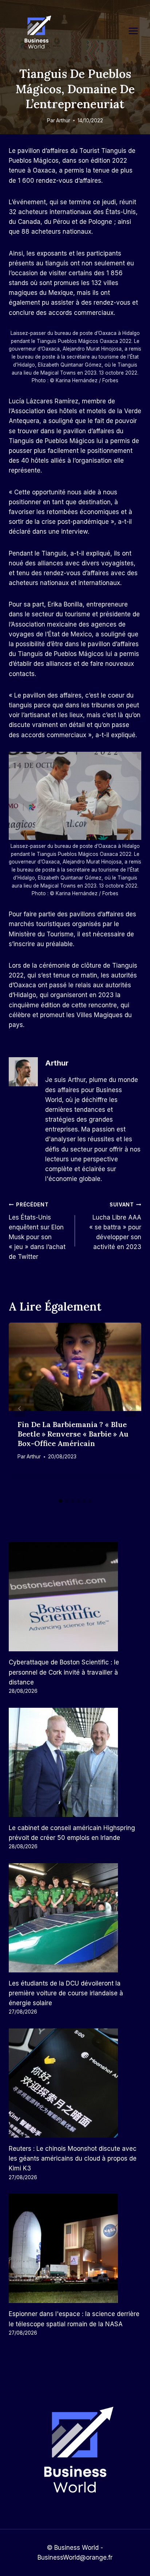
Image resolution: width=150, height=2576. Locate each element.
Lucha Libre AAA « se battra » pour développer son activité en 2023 (115, 1226)
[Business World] (36, 33)
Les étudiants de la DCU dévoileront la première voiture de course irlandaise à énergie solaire (66, 1993)
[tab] (60, 1501)
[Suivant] (130, 1409)
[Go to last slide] (20, 1409)
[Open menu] (137, 31)
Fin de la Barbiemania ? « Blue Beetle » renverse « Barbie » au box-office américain (73, 1434)
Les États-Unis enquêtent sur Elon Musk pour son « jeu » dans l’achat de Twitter (37, 1231)
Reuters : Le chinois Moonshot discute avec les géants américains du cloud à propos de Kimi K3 (73, 2158)
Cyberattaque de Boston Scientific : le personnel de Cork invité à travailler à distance (64, 1672)
